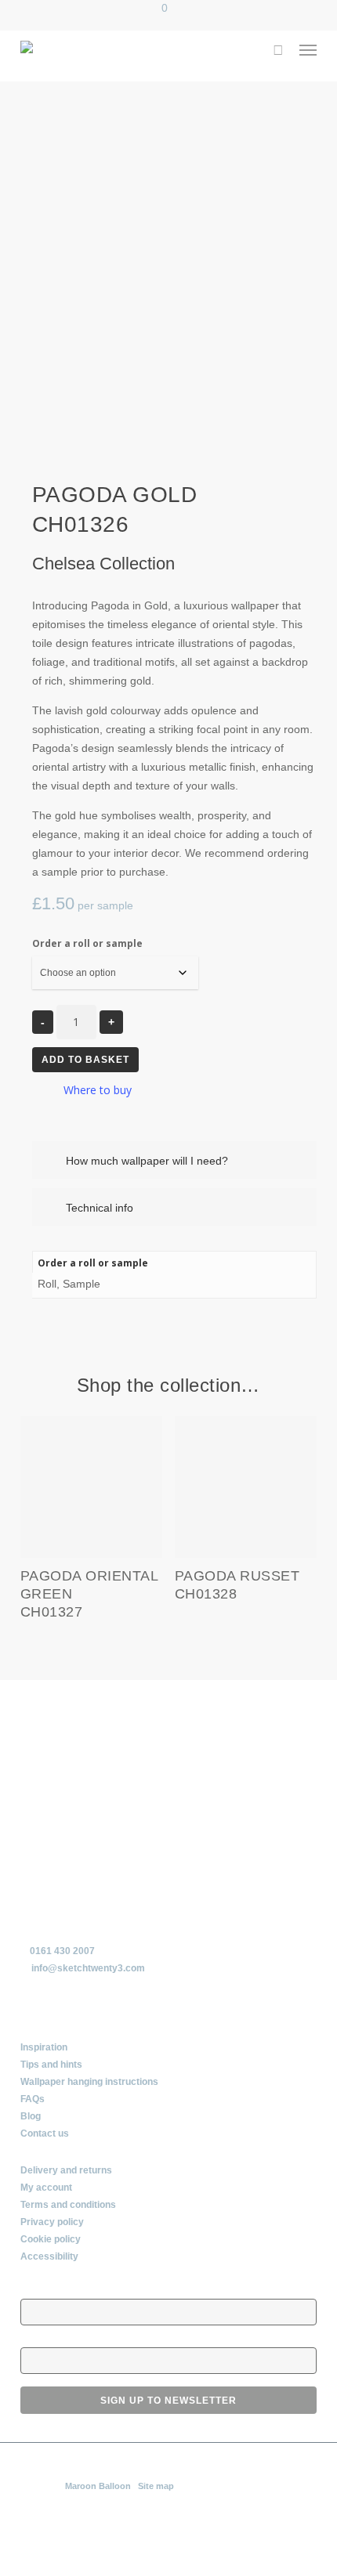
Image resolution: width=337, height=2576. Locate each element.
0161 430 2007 (62, 1951)
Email (33, 2339)
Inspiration (44, 2047)
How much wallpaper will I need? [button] (147, 1161)
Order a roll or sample (87, 943)
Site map (156, 2486)
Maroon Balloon (98, 2486)
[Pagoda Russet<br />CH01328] (246, 1487)
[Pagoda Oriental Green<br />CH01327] (92, 1487)
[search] (277, 50)
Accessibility (49, 2256)
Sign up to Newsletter (168, 2401)
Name (33, 2291)
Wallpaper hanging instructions (89, 2082)
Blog (31, 2116)
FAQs (33, 2099)
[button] (308, 50)
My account (46, 2188)
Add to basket (85, 1060)
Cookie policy (51, 2239)
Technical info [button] (100, 1208)
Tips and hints (51, 2065)
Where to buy (98, 1090)
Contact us (45, 2133)
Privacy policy (52, 2222)
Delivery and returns (66, 2170)
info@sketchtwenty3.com (88, 1968)
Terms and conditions (68, 2205)
